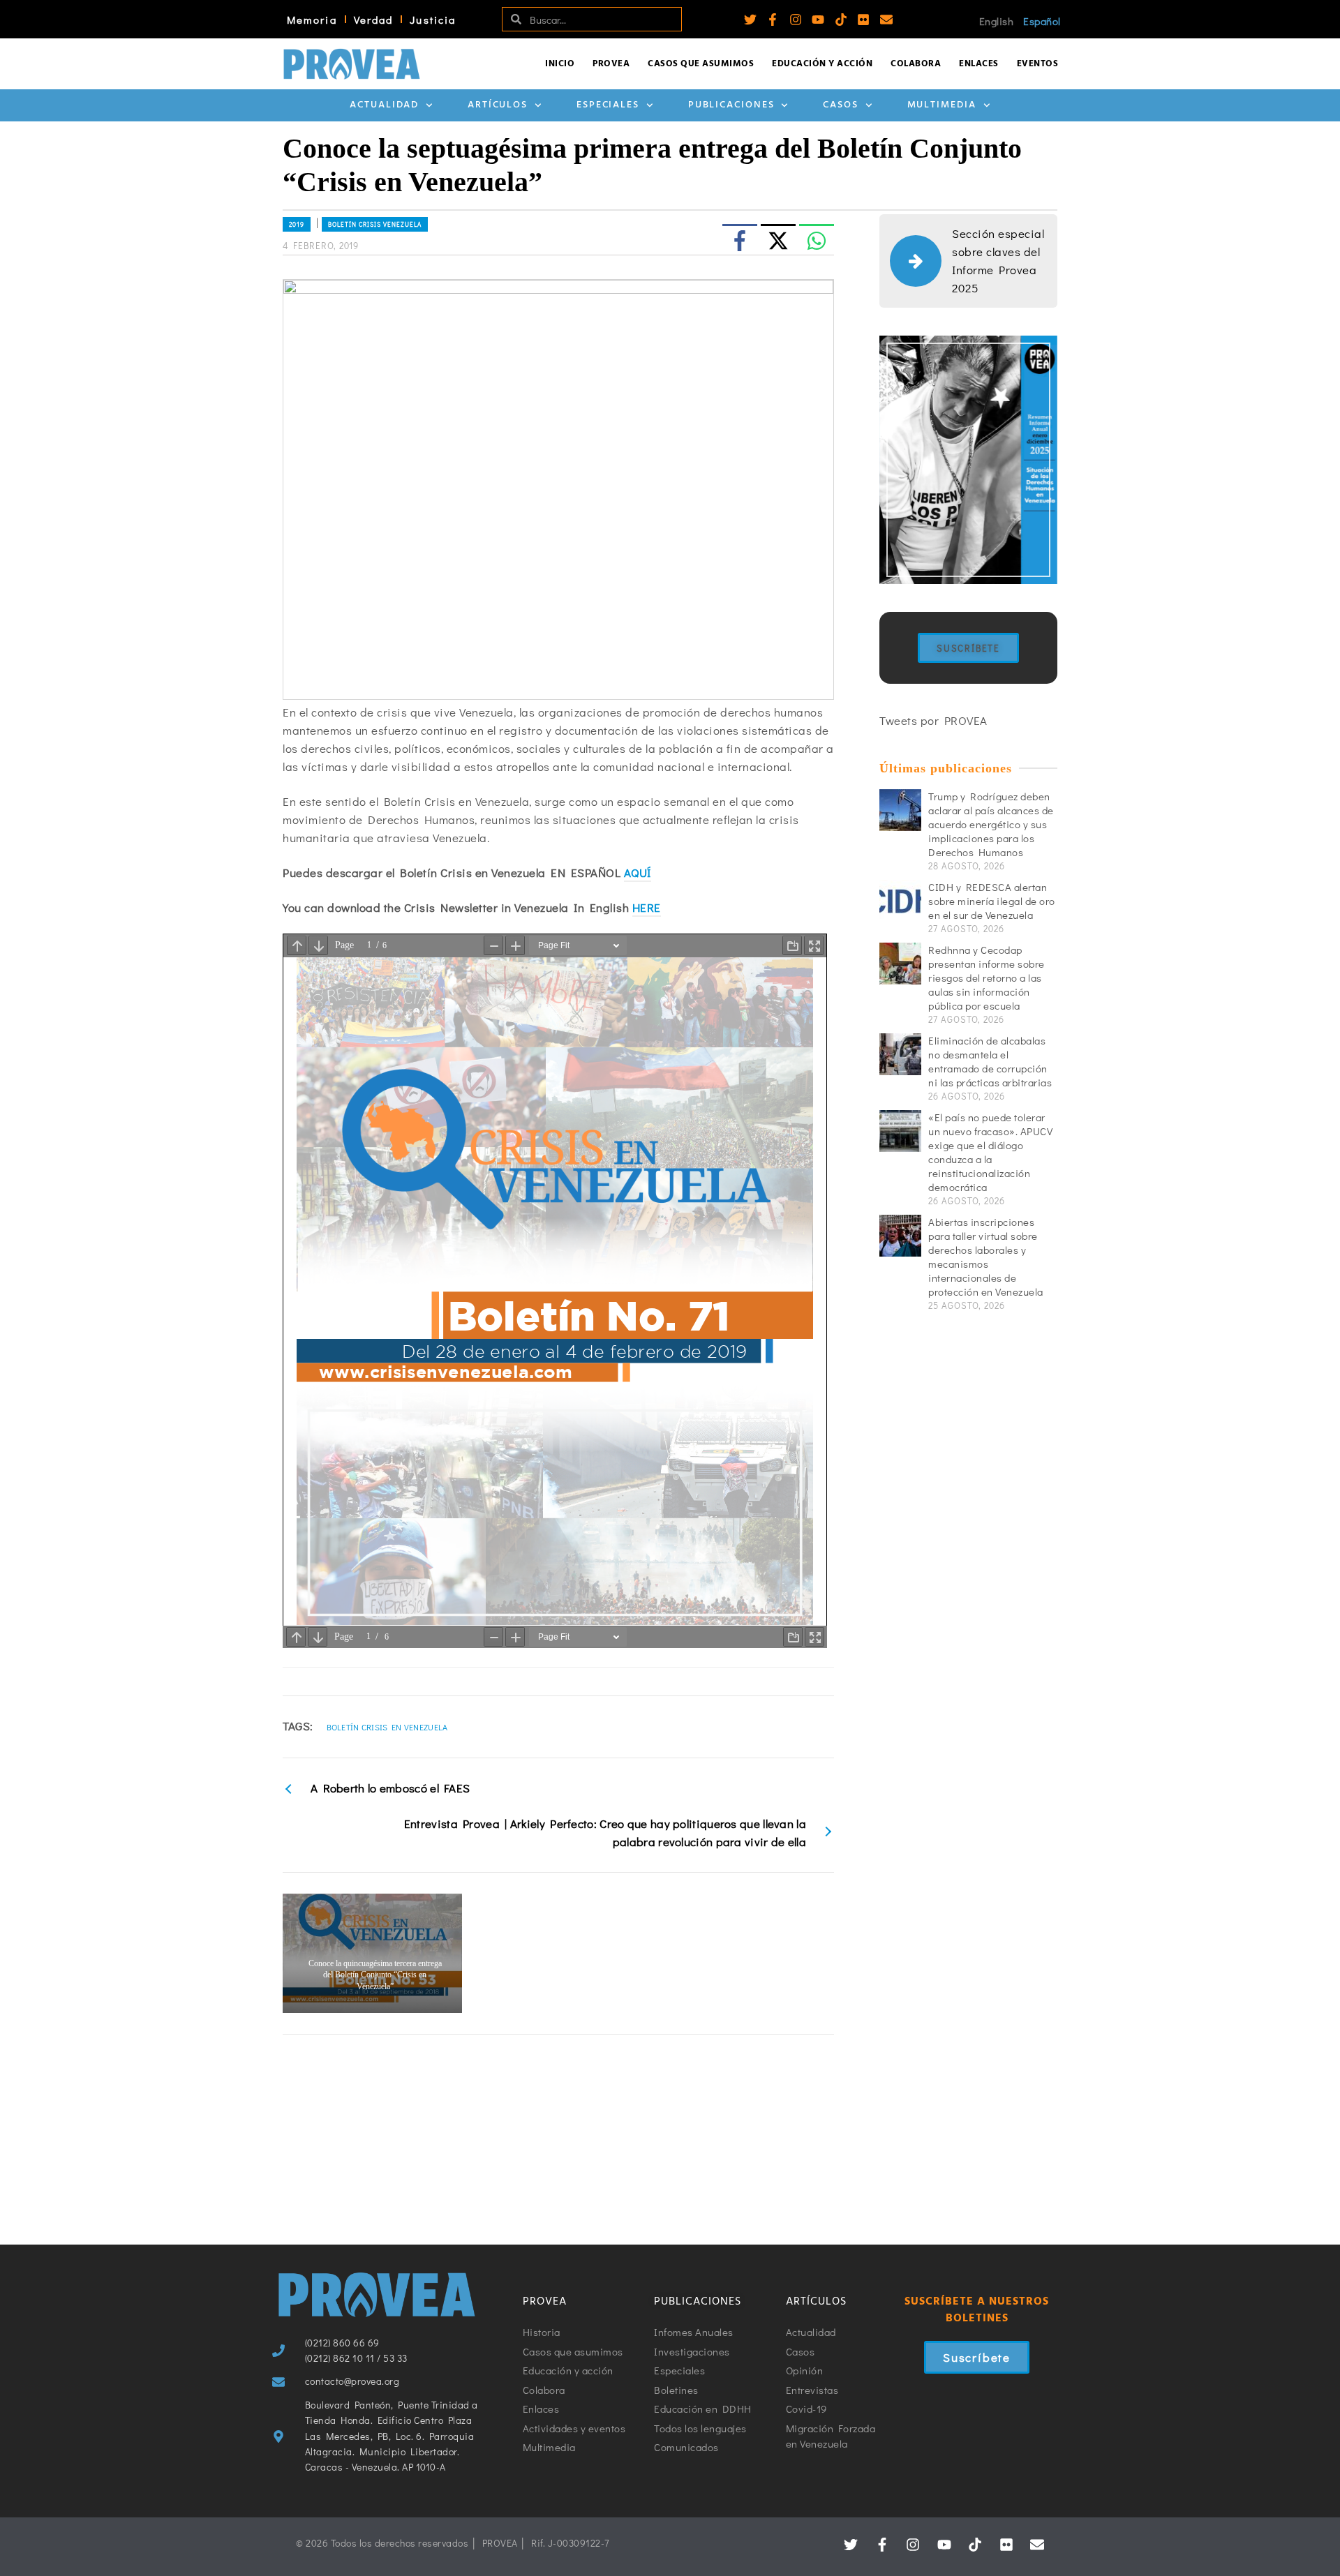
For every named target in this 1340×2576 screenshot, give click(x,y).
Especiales (608, 105)
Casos (841, 105)
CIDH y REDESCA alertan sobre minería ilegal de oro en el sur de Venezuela (992, 901)
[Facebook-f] (773, 20)
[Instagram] (796, 20)
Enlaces (979, 64)
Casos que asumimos (701, 64)
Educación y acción (822, 64)
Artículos (498, 105)
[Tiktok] (841, 20)
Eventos (1038, 64)
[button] (487, 2168)
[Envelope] (886, 20)
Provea (611, 64)
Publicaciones (731, 105)
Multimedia (942, 105)
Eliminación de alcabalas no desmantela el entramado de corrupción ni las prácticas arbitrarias (990, 1061)
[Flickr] (863, 20)
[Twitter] (750, 20)
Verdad (374, 20)
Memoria (312, 20)
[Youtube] (818, 20)
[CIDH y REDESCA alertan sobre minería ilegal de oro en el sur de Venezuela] (900, 901)
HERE (647, 907)
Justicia (433, 20)
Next (826, 1954)
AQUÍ (638, 873)
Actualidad (384, 105)
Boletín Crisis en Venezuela (387, 1727)
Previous (291, 1954)
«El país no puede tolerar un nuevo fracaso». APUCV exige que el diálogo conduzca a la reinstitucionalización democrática (990, 1152)
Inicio (560, 64)
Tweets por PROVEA (933, 720)
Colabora (916, 64)
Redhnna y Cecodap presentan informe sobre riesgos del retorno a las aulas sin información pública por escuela (987, 978)
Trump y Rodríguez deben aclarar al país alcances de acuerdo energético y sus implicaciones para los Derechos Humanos (991, 824)
